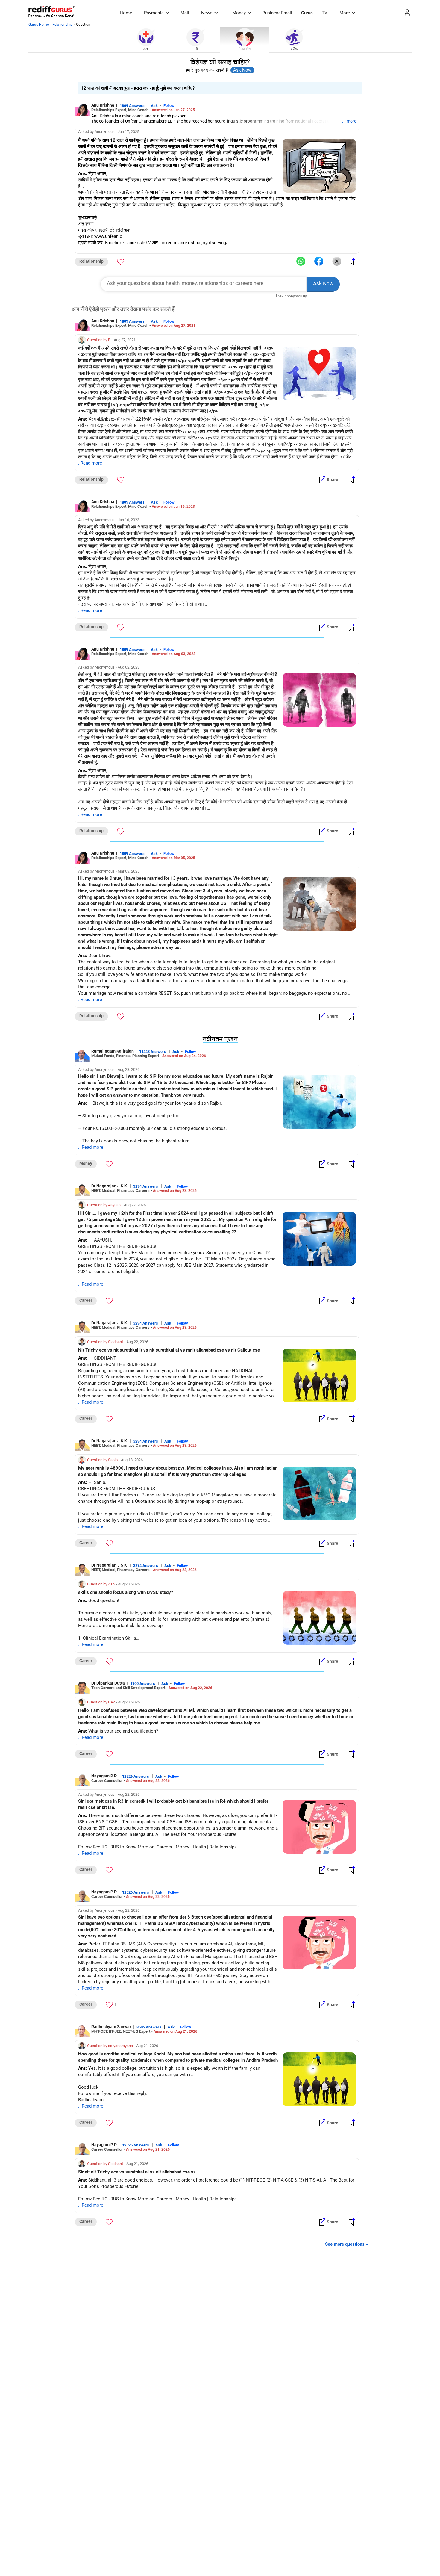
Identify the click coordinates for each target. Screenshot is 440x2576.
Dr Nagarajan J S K (110, 1186)
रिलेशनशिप (245, 49)
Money (239, 13)
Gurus (307, 13)
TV (325, 13)
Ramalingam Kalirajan (113, 1051)
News (207, 13)
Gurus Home (39, 25)
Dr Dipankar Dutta (108, 1683)
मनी (195, 49)
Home (126, 13)
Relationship (62, 25)
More (345, 13)
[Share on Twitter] (337, 261)
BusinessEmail (277, 13)
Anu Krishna (103, 105)
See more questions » (347, 2244)
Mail (185, 13)
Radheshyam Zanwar (111, 2027)
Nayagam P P (104, 1776)
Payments (154, 13)
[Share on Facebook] (319, 261)
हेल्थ (146, 49)
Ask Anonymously (292, 296)
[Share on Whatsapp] (301, 261)
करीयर (294, 49)
